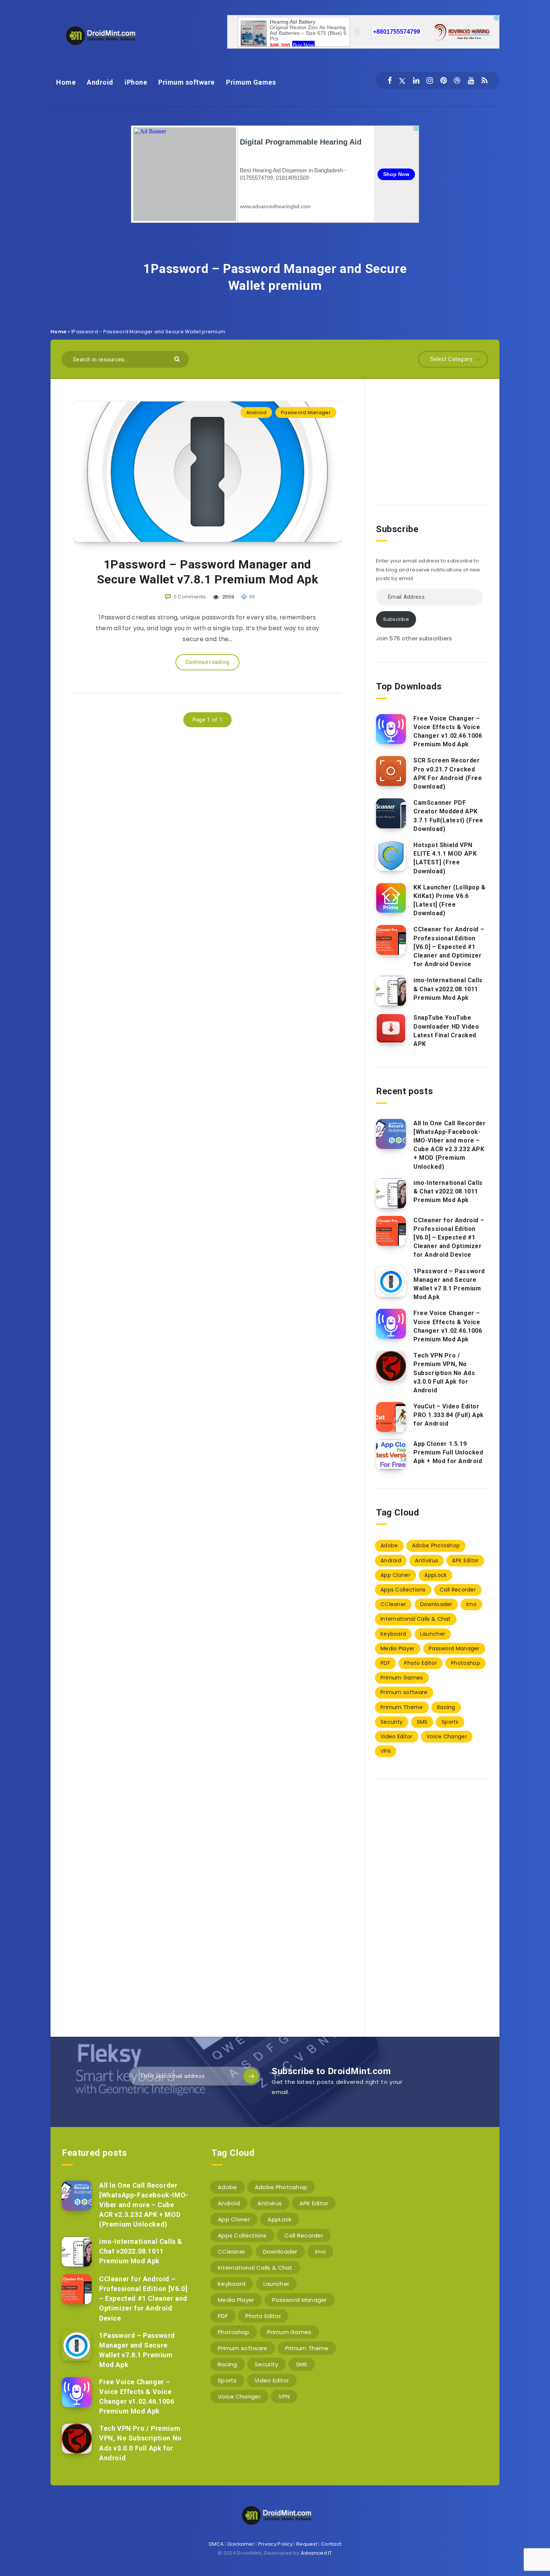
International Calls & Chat (416, 1619)
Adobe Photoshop (436, 1545)
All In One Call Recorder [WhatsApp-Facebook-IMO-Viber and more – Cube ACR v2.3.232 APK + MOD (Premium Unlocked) (450, 1145)
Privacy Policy (275, 2544)
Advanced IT (317, 2553)
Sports (450, 1722)
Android (100, 82)
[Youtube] (471, 81)
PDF (385, 1663)
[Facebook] (390, 81)
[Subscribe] (251, 2076)
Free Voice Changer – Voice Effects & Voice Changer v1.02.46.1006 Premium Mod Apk (448, 732)
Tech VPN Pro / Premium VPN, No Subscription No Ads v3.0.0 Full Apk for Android (444, 1373)
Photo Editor (421, 1663)
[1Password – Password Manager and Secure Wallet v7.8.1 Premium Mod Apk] (391, 1282)
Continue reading (208, 662)
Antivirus (427, 1560)
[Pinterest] (444, 81)
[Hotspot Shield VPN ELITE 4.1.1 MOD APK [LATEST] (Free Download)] (391, 856)
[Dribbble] (457, 81)
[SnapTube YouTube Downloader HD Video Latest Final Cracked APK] (391, 1028)
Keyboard (393, 1634)
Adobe (389, 1545)
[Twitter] (402, 81)
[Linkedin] (416, 81)
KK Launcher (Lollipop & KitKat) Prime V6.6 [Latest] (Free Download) (450, 900)
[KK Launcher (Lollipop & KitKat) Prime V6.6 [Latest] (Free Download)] (391, 898)
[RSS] (485, 81)
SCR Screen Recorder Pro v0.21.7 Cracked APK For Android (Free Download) (448, 773)
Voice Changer (447, 1736)
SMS (422, 1722)
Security (392, 1722)
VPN (386, 1751)
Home (66, 82)
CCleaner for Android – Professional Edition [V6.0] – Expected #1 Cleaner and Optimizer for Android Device (449, 947)
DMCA (216, 2544)
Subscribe (396, 619)
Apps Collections (403, 1590)
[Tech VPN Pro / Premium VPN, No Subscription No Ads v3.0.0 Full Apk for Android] (391, 1366)
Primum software (187, 82)
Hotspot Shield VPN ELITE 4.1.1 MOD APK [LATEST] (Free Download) (445, 858)
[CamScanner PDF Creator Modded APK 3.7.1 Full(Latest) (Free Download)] (391, 813)
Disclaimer (241, 2544)
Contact (331, 2544)
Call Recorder (458, 1590)
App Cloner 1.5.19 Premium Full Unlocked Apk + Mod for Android (448, 1452)
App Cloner (395, 1575)
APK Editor (465, 1560)
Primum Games (251, 82)
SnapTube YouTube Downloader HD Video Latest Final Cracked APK (446, 1031)
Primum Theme (402, 1707)
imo (471, 1604)
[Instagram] (430, 81)
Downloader (436, 1604)
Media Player (398, 1648)
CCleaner (393, 1604)
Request (307, 2544)
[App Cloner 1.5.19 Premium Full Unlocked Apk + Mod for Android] (391, 1454)
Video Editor (397, 1736)
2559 (228, 597)
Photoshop (465, 1663)
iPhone (136, 82)
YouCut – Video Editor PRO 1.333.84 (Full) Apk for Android (449, 1415)
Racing (446, 1707)
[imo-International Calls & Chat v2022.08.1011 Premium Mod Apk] (391, 991)
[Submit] (178, 359)
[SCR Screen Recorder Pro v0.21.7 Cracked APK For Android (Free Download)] (391, 771)
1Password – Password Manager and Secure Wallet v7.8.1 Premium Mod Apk (208, 572)
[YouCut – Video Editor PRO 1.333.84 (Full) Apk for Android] (391, 1417)
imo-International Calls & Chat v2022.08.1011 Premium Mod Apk (448, 989)
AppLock (436, 1575)
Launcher (433, 1634)
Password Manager (306, 412)
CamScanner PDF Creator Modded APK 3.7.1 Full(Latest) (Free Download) (448, 816)
